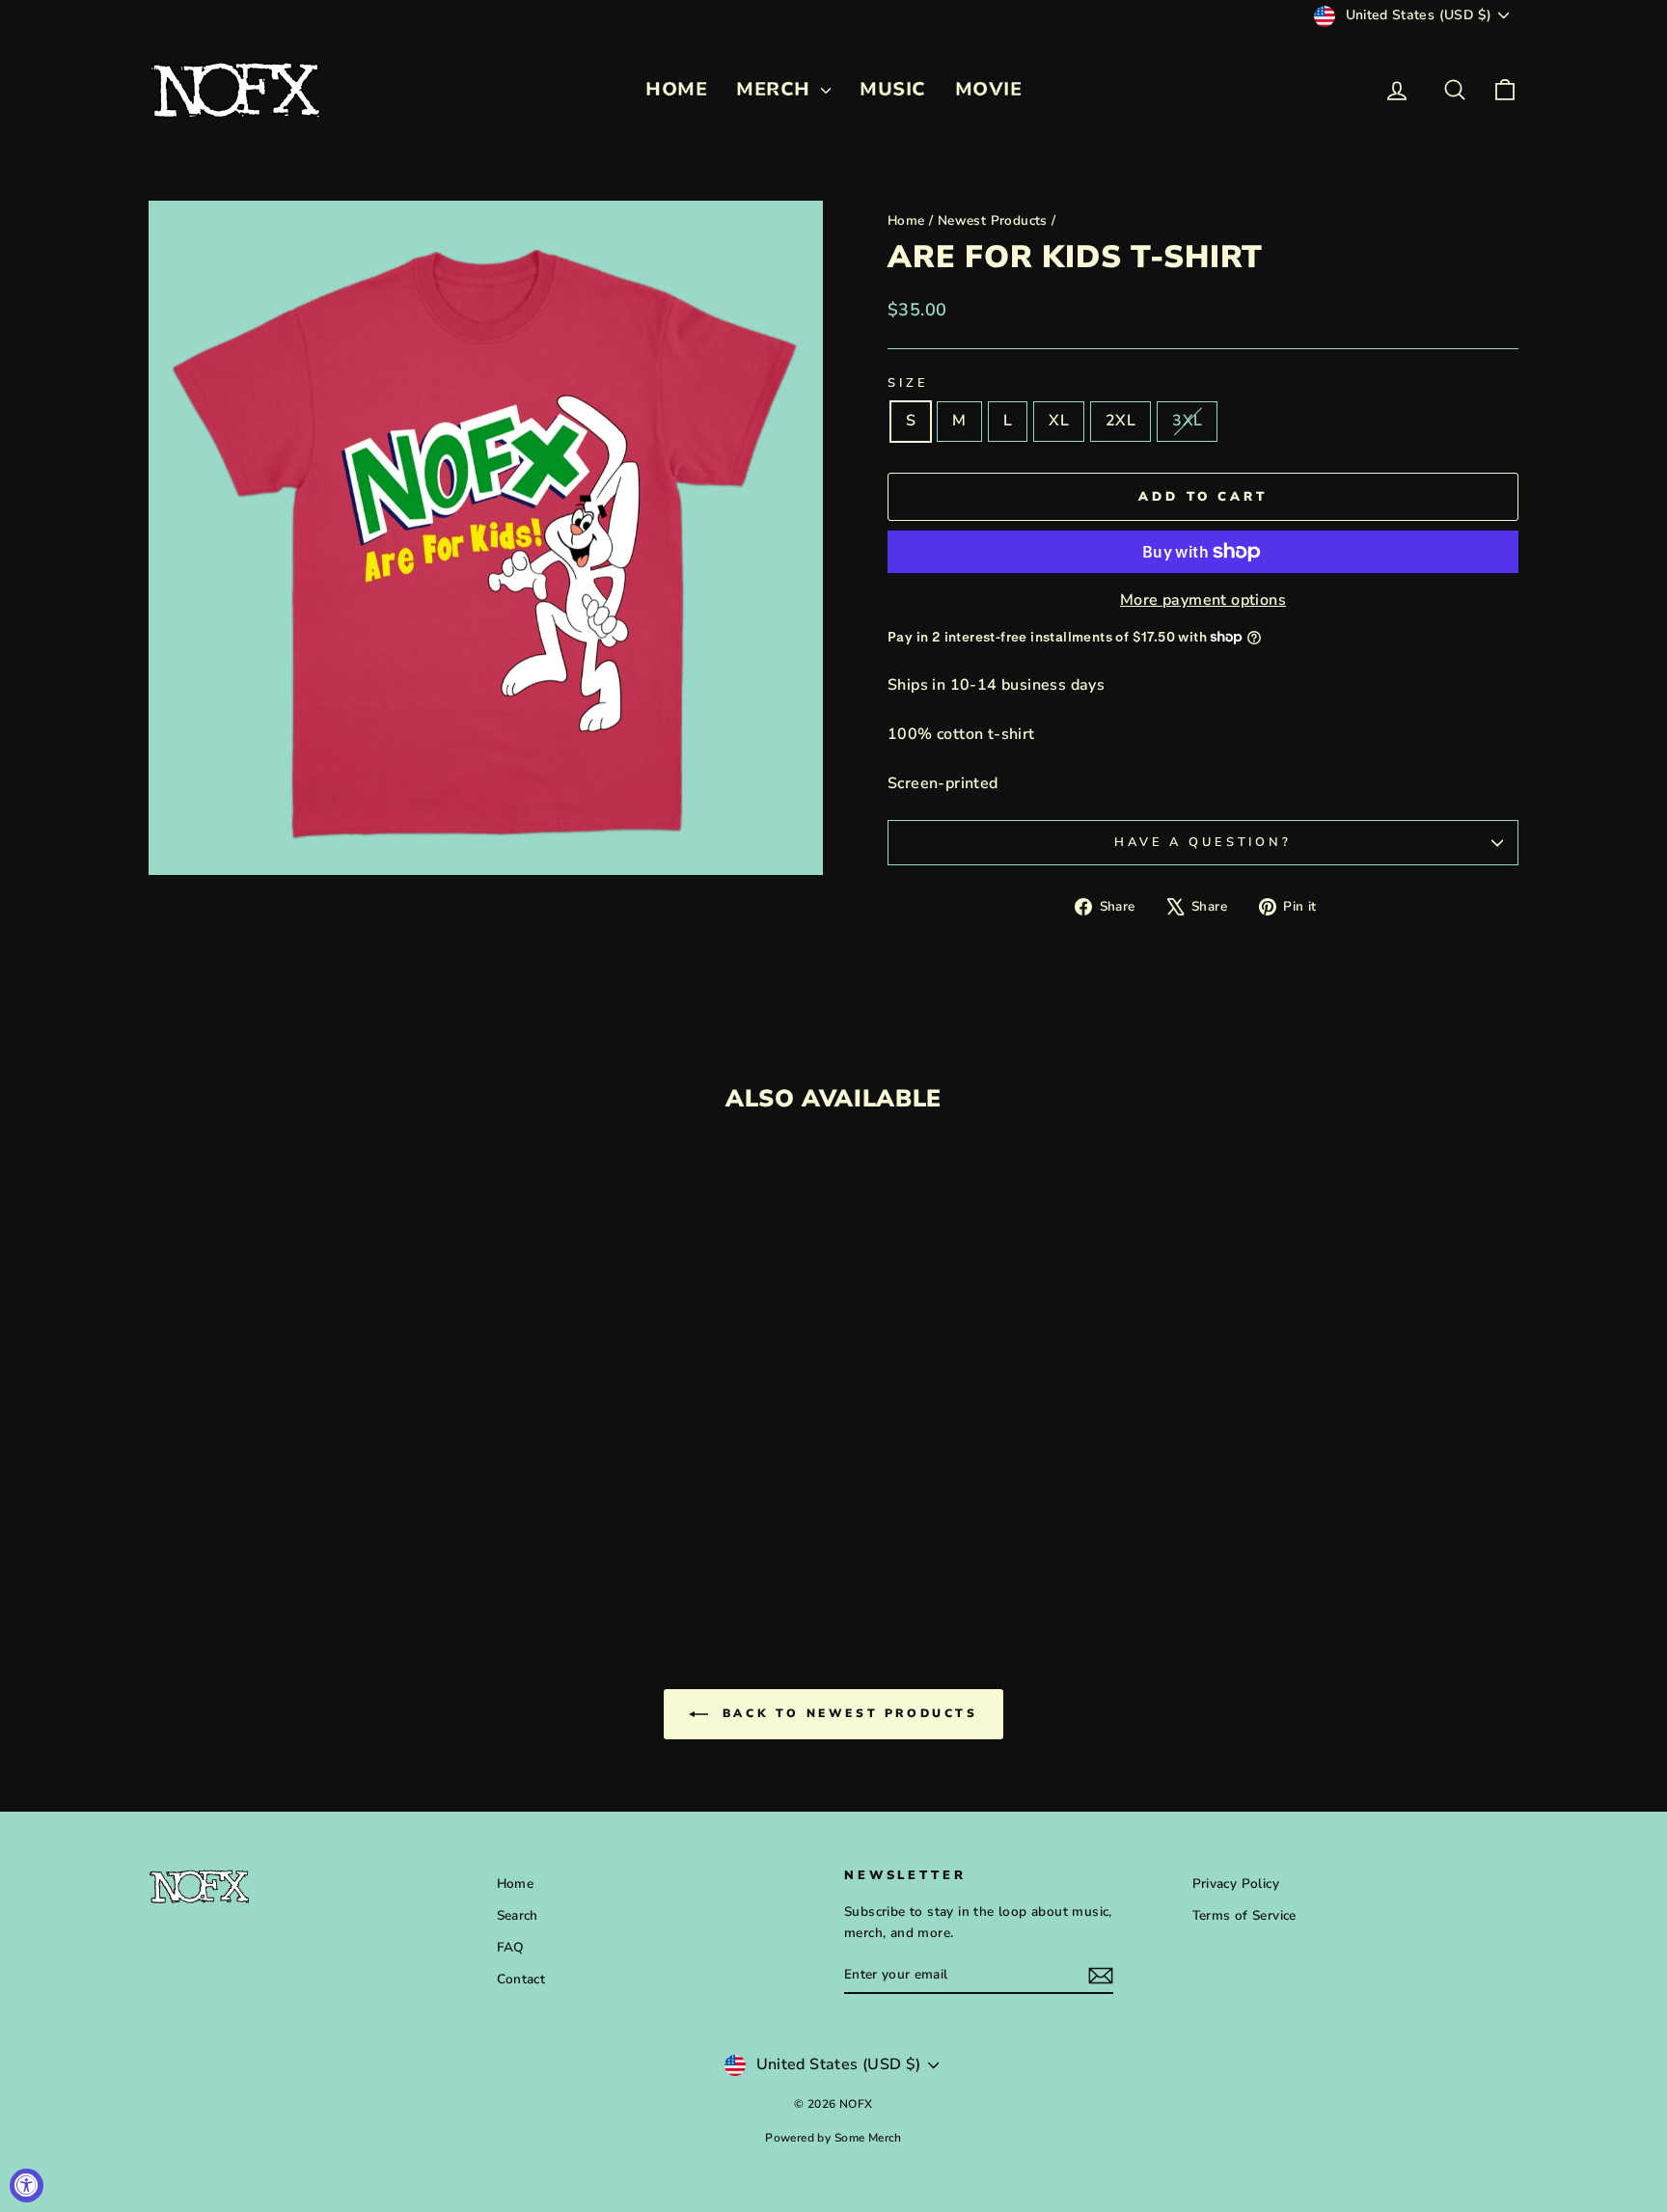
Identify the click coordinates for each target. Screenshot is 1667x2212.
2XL (1120, 421)
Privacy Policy (1236, 1884)
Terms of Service (1244, 1915)
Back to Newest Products (847, 1713)
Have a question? (1202, 842)
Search (518, 1915)
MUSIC (893, 89)
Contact (521, 1979)
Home (906, 220)
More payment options (1203, 600)
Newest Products (993, 220)
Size (908, 383)
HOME (676, 89)
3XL (1187, 421)
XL (1059, 421)
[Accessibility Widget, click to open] (27, 2185)
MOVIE (989, 89)
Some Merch (868, 2138)
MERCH (776, 89)
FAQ (511, 1947)
